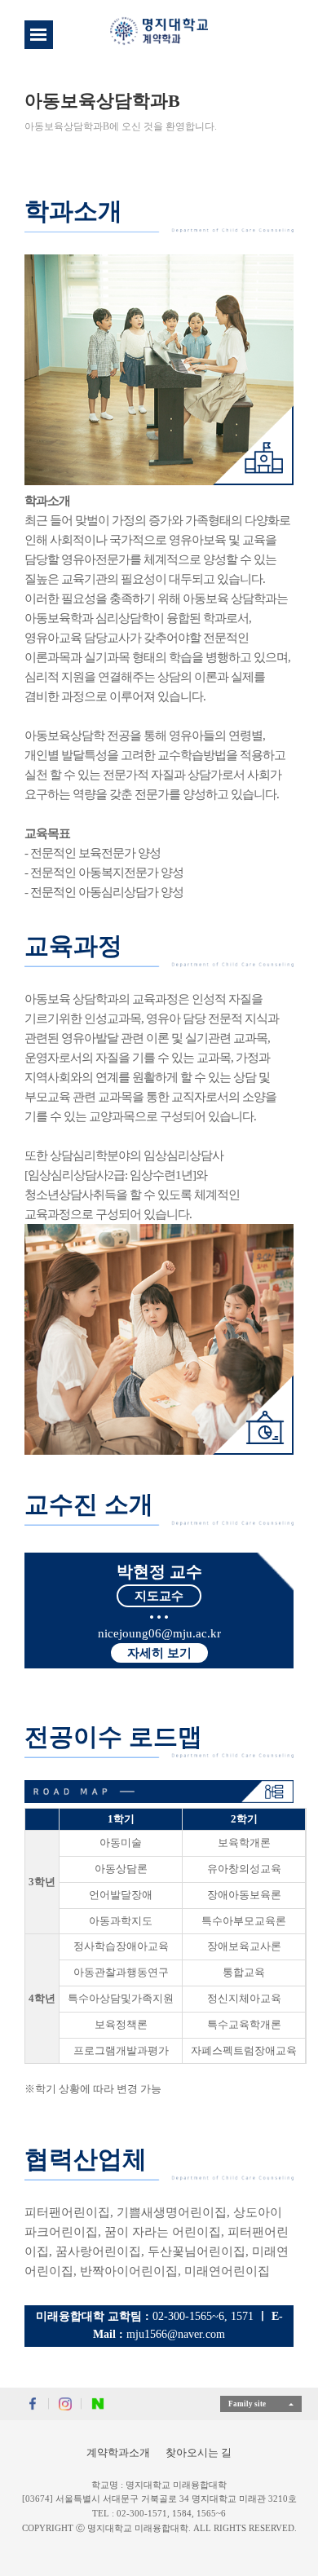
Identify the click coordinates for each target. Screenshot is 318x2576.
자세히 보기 (159, 1653)
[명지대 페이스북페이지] (33, 2404)
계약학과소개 (118, 2452)
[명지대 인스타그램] (65, 2404)
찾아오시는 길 (199, 2452)
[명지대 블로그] (98, 2404)
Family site (247, 2404)
